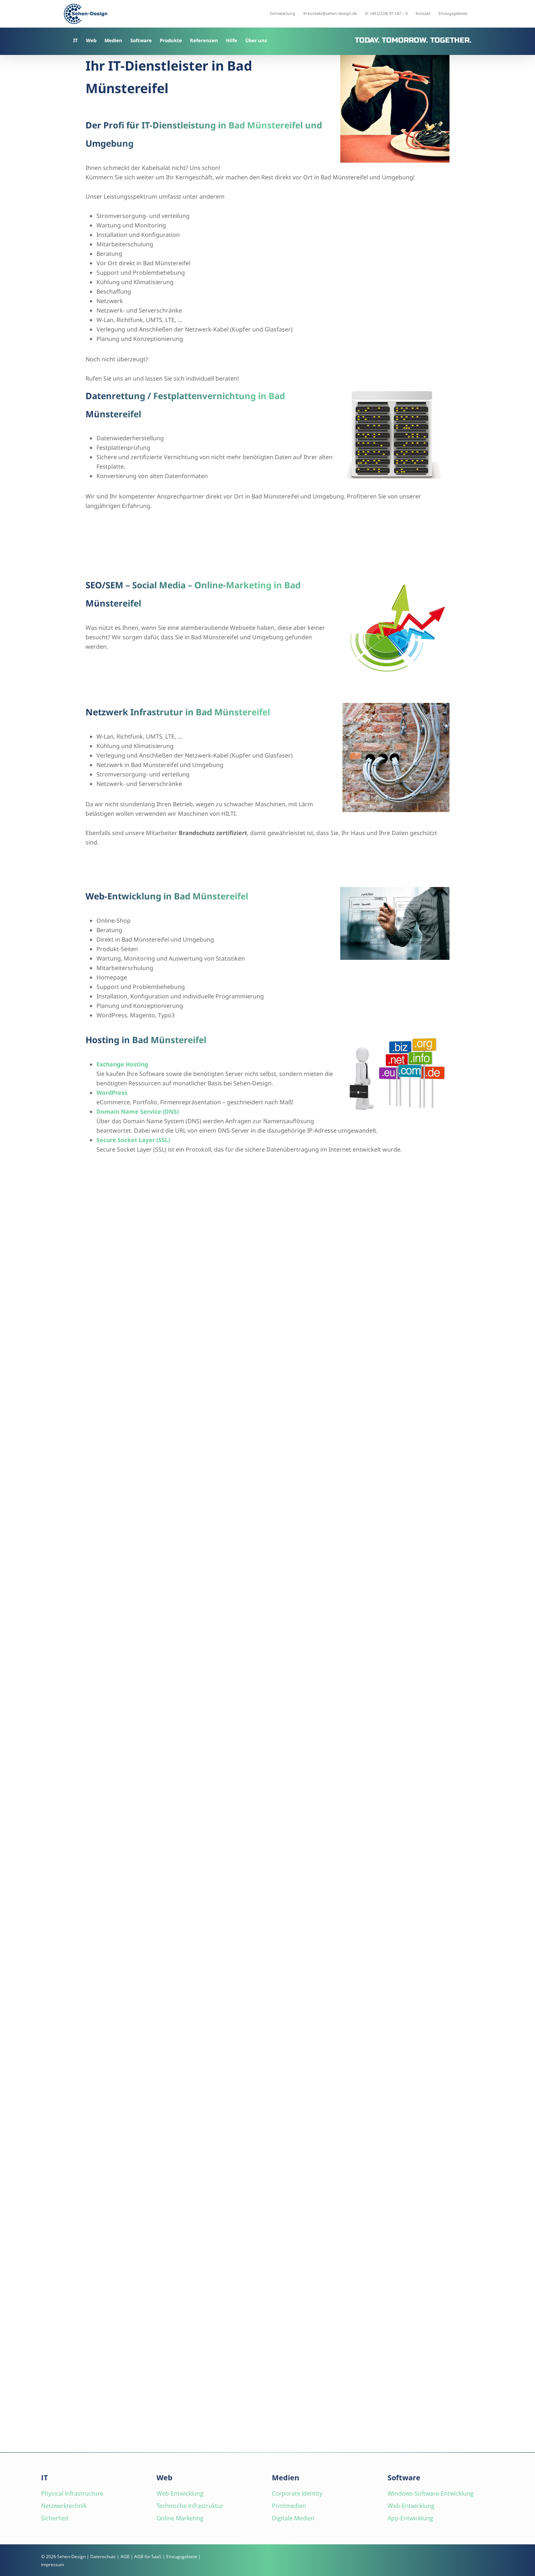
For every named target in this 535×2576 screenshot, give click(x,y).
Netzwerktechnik (64, 2506)
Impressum (53, 2565)
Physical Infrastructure (72, 2493)
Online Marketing (180, 2518)
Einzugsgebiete (182, 2557)
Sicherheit (55, 2518)
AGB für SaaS (148, 2557)
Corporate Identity (297, 2493)
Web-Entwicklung (180, 2493)
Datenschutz (103, 2557)
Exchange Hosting (122, 1064)
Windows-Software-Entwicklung (431, 2493)
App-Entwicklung (410, 2518)
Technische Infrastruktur (190, 2506)
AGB (125, 2557)
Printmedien (289, 2506)
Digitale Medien (293, 2518)
